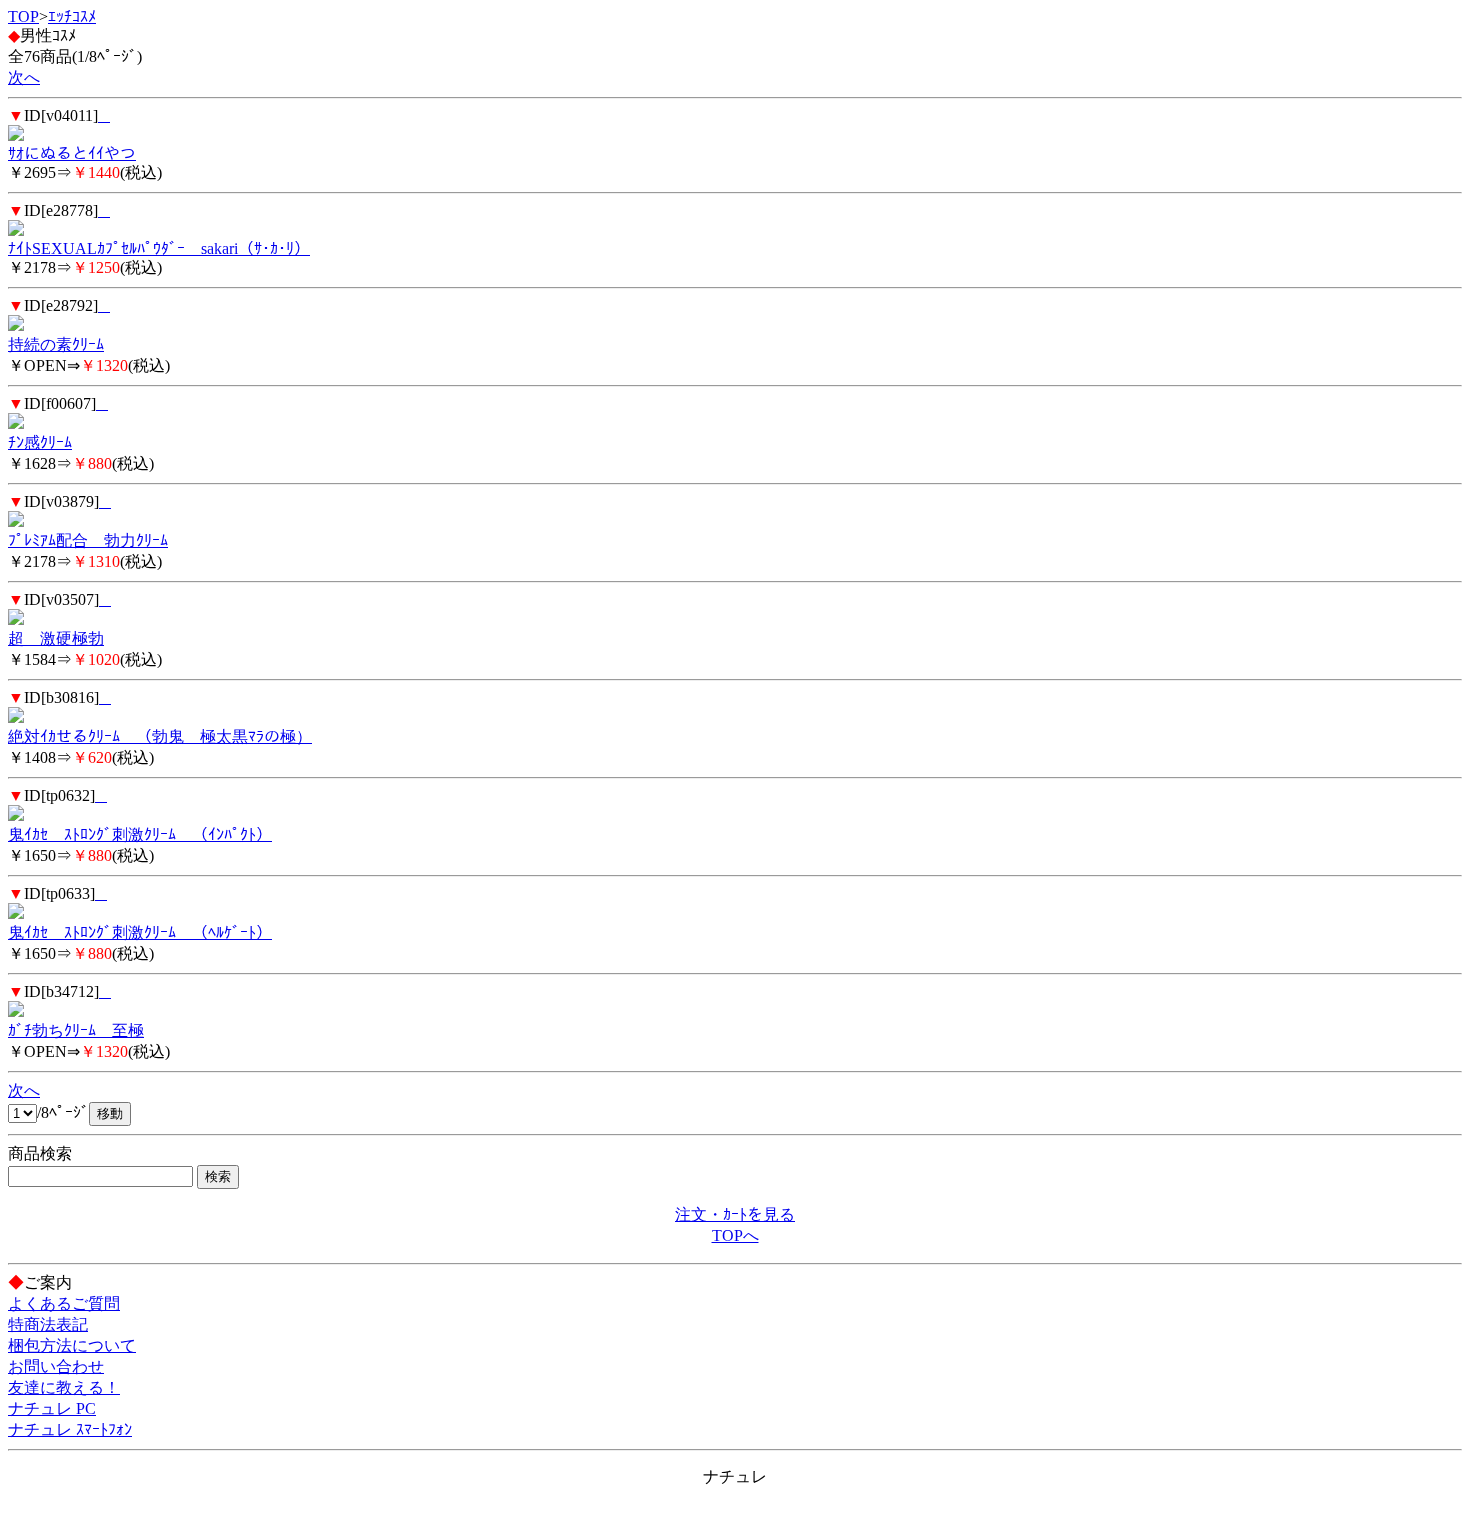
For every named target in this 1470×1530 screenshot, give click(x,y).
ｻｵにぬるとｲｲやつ (72, 153)
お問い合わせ (56, 1366)
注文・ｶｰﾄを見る (735, 1214)
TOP (23, 16)
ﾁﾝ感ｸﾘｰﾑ (40, 442)
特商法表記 (48, 1324)
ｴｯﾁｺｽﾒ (72, 16)
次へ (24, 77)
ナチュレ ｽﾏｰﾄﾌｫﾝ (70, 1429)
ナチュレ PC (52, 1408)
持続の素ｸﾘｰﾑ (56, 344)
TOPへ (735, 1235)
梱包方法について (72, 1345)
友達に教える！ (64, 1387)
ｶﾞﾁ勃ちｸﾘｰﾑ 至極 (76, 1030)
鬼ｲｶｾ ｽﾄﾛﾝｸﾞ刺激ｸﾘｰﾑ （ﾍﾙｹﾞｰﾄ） (140, 932)
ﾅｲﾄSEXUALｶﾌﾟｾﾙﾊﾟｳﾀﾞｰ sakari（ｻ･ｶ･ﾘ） (159, 248)
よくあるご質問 (64, 1303)
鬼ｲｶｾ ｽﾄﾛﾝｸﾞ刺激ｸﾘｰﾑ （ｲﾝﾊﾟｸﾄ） (140, 834)
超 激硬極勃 (56, 638)
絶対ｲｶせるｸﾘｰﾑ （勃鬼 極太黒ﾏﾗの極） (160, 736)
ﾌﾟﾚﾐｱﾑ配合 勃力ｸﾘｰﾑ (88, 540)
